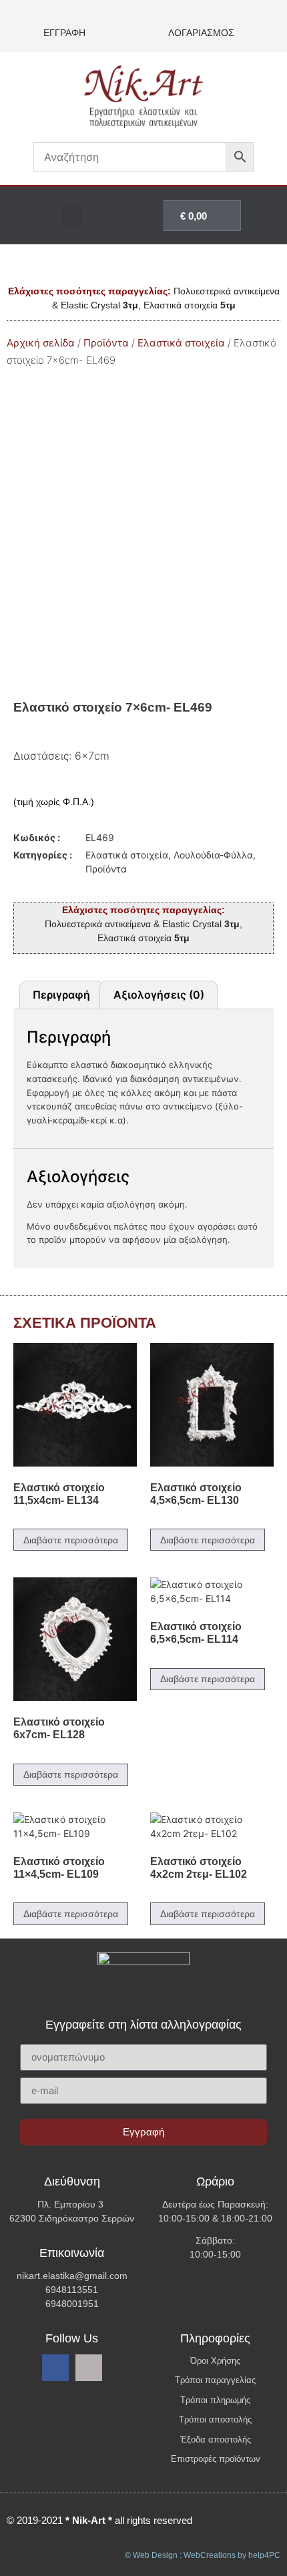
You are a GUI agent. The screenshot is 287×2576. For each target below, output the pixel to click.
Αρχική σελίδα (41, 343)
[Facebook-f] (55, 2368)
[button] (72, 216)
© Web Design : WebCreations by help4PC (203, 2555)
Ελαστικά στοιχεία (181, 343)
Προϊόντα (106, 343)
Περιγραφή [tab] (61, 995)
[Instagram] (89, 2368)
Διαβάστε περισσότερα (71, 1540)
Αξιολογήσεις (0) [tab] (159, 995)
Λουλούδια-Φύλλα (213, 855)
